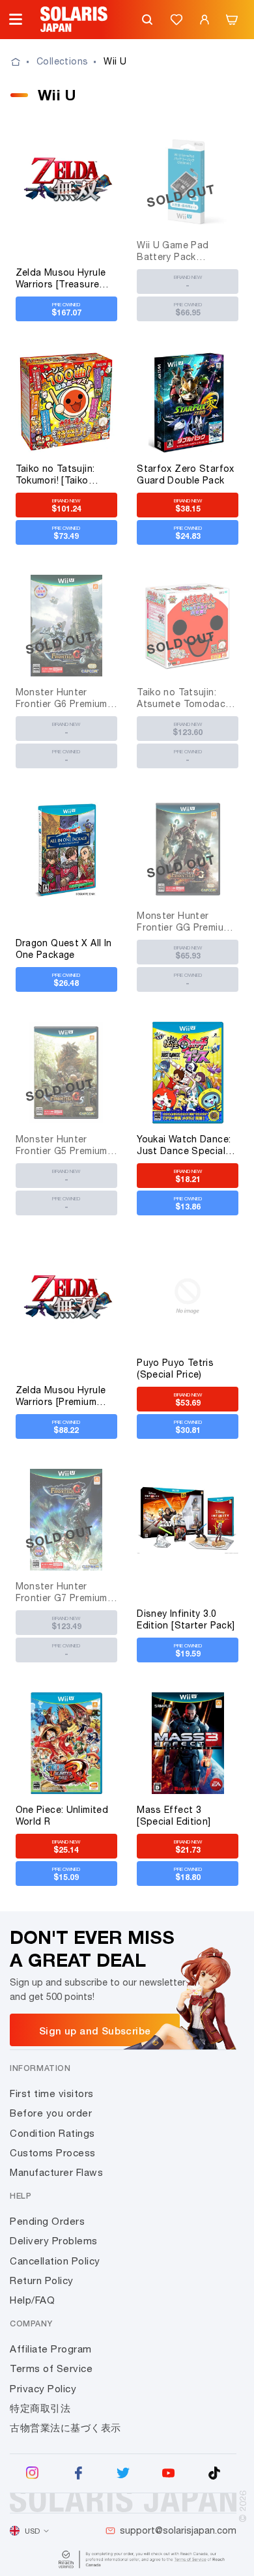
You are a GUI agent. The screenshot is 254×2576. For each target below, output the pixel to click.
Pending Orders (47, 2221)
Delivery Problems (54, 2241)
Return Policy (42, 2280)
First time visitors (52, 2093)
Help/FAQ (32, 2300)
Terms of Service (51, 2368)
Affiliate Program (51, 2349)
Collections (62, 61)
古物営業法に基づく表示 (65, 2428)
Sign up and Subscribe (95, 2031)
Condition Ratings (52, 2133)
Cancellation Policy (55, 2261)
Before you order (51, 2113)
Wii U (115, 61)
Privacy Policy (43, 2389)
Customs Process (53, 2153)
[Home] (23, 62)
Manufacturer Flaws (56, 2172)
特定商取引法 (40, 2408)
